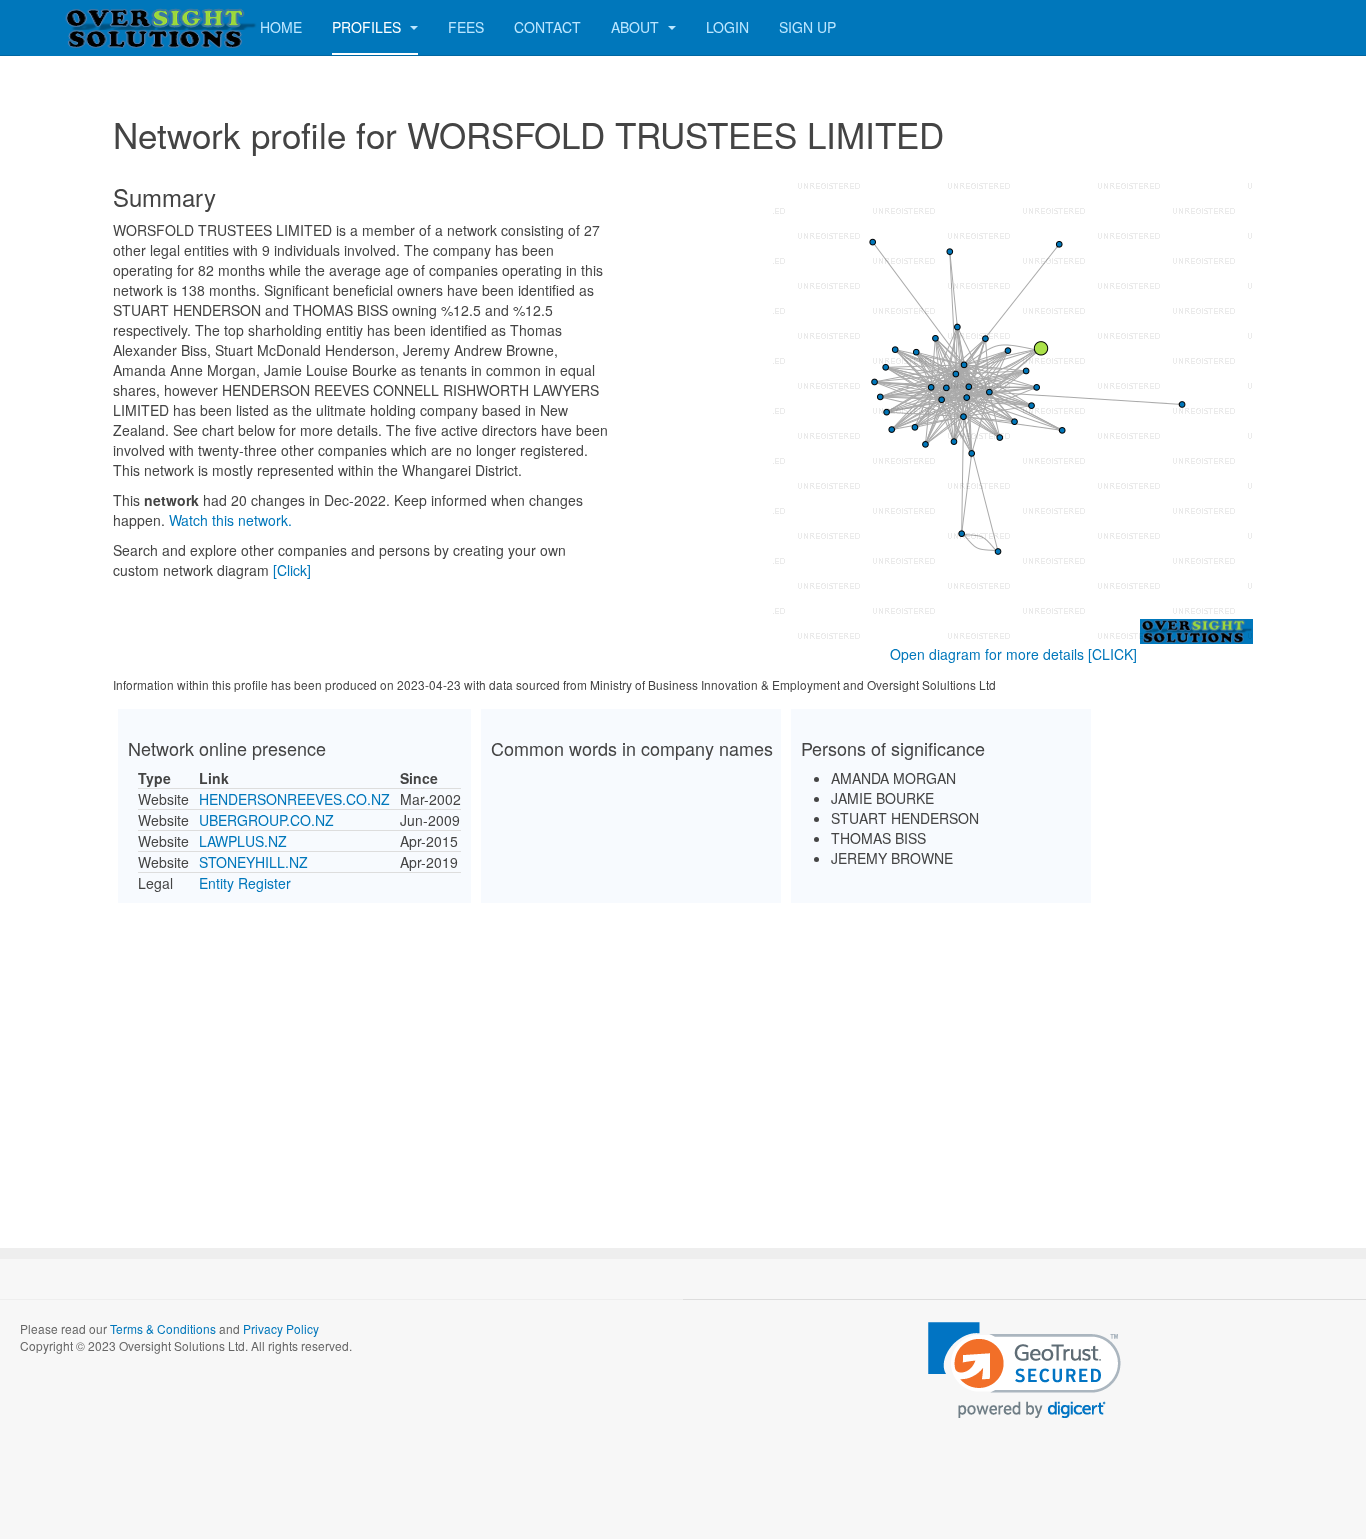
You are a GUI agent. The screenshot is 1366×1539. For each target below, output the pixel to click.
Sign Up (807, 27)
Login (727, 27)
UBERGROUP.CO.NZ (266, 820)
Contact (547, 27)
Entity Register (245, 883)
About (637, 27)
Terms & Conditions (163, 1328)
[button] (1024, 1370)
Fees (466, 27)
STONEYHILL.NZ (253, 862)
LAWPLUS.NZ (243, 841)
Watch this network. (230, 520)
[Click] (292, 570)
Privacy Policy (281, 1328)
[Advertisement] (683, 1058)
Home (281, 27)
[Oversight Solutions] (100, 27)
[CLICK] (1112, 654)
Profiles (368, 27)
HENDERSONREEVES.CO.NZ (294, 799)
